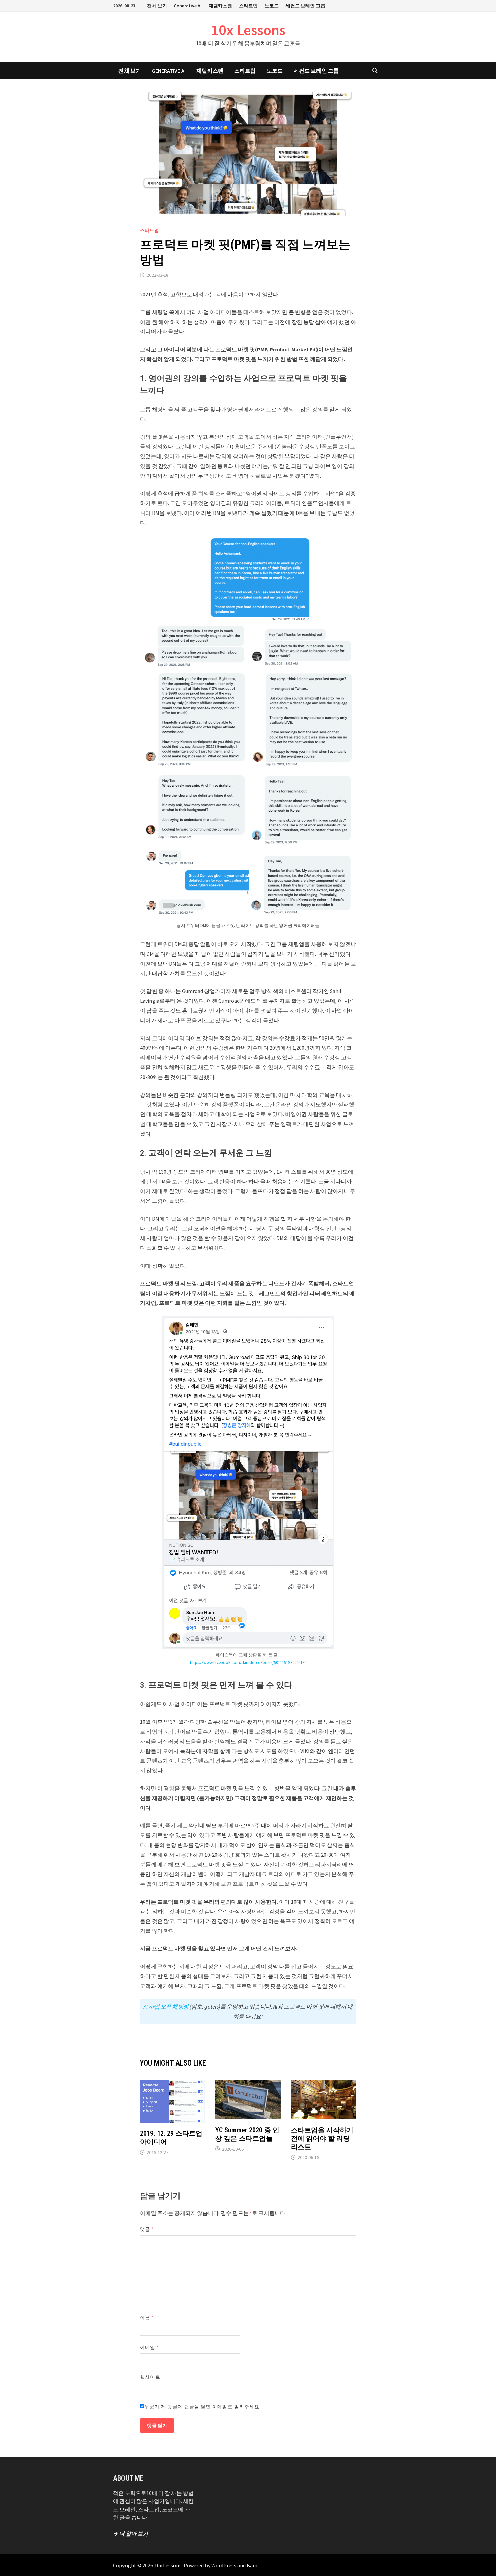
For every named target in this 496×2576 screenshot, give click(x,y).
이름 (147, 2318)
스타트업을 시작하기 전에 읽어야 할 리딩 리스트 (322, 2138)
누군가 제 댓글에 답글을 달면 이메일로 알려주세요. (203, 2407)
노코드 (272, 6)
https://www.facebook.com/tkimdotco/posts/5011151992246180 (248, 1663)
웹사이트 (150, 2377)
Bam (252, 2565)
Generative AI (188, 6)
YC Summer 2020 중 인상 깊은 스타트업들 (247, 2134)
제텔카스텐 (220, 6)
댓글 (147, 2229)
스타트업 (248, 6)
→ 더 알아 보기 (131, 2533)
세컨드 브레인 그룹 (305, 6)
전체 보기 (157, 6)
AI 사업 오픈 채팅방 (166, 2006)
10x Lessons (248, 30)
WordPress (224, 2565)
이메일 (149, 2347)
